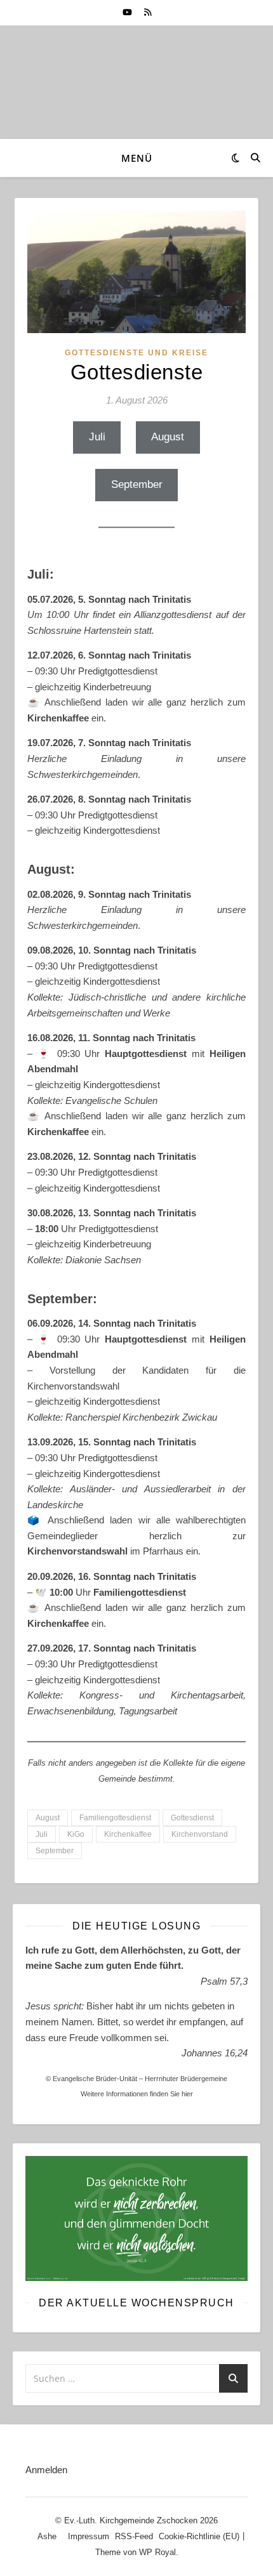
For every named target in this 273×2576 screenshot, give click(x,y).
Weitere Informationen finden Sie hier (137, 2094)
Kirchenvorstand (200, 1834)
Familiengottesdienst (115, 1818)
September (137, 484)
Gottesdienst (192, 1818)
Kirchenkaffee (128, 1834)
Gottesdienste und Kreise (136, 353)
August (168, 437)
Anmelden (46, 2470)
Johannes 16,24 (215, 2053)
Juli (97, 437)
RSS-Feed (134, 2536)
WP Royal (157, 2552)
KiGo (76, 1834)
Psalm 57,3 (224, 1981)
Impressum (89, 2536)
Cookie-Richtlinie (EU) (199, 2536)
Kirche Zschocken (137, 71)
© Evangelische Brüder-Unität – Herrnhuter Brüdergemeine (136, 2079)
